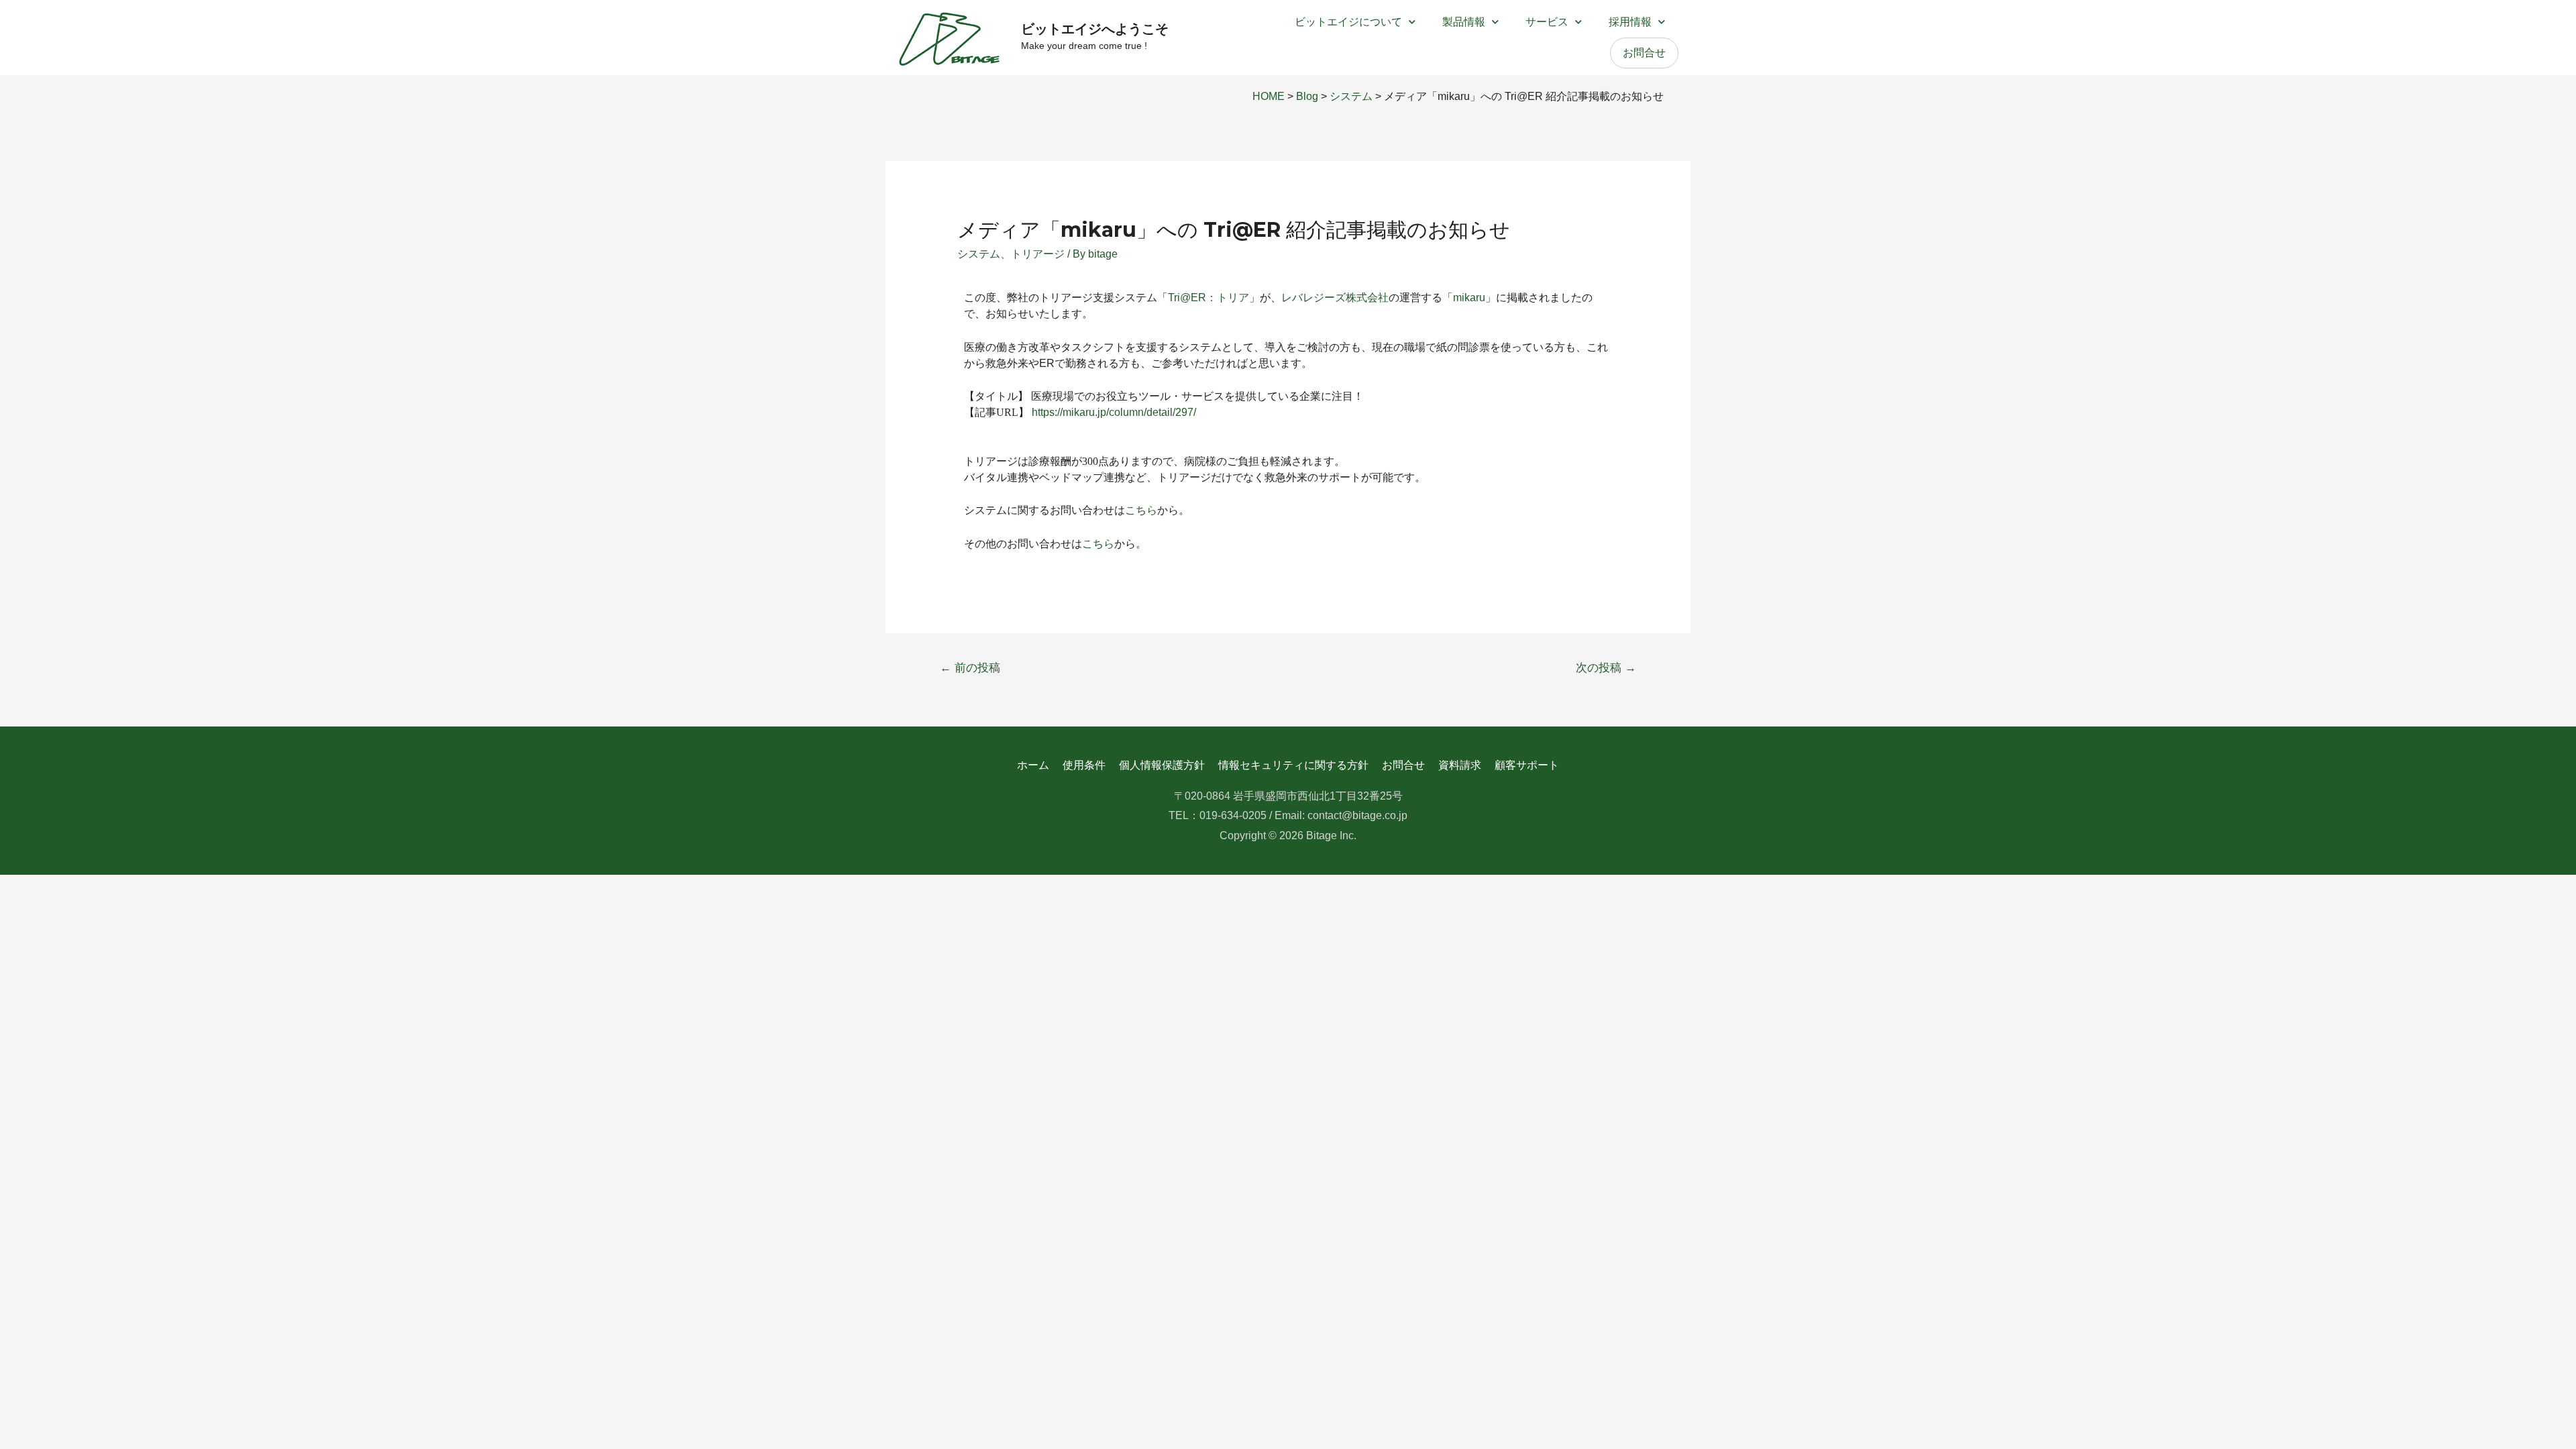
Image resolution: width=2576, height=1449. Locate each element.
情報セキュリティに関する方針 (1293, 765)
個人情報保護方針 (1162, 765)
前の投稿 (970, 668)
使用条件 (1084, 765)
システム (979, 254)
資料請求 (1460, 765)
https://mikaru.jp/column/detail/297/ (1114, 412)
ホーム (1033, 765)
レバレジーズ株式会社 (1335, 298)
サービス (1547, 22)
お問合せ (1644, 53)
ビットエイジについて (1348, 22)
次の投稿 (1606, 668)
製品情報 (1464, 22)
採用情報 (1630, 22)
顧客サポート (1527, 765)
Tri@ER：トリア (1209, 298)
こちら (1141, 510)
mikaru (1469, 298)
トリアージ (1038, 254)
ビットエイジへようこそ (1095, 29)
